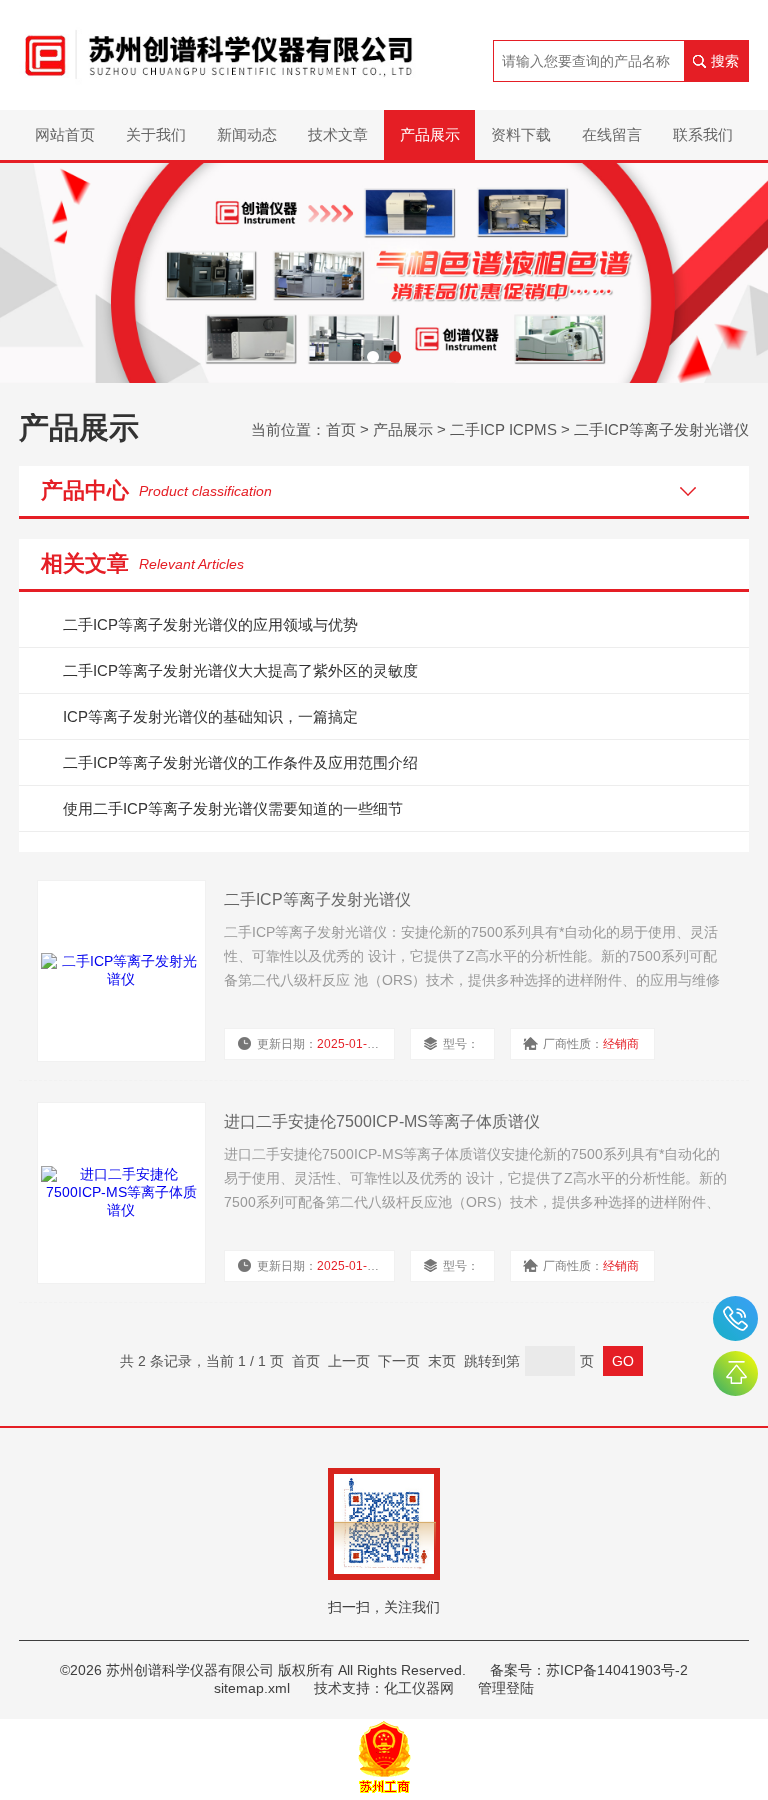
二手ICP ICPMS (503, 429)
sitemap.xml (252, 1688)
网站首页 (65, 134)
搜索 (725, 61)
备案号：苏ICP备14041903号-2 (589, 1670)
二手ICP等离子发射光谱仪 (661, 429)
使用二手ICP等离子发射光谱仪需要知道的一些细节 (233, 808)
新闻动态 (247, 134)
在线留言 (612, 134)
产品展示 (430, 134)
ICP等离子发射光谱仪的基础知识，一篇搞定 (210, 716)
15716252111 (735, 1318)
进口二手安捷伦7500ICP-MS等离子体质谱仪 (382, 1121)
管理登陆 (506, 1688)
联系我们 (703, 134)
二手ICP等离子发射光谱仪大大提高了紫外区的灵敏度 (240, 670)
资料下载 (521, 134)
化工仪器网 (419, 1688)
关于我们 (156, 134)
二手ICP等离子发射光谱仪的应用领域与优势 (210, 624)
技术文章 (338, 134)
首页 (341, 429)
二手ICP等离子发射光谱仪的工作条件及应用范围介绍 (240, 762)
